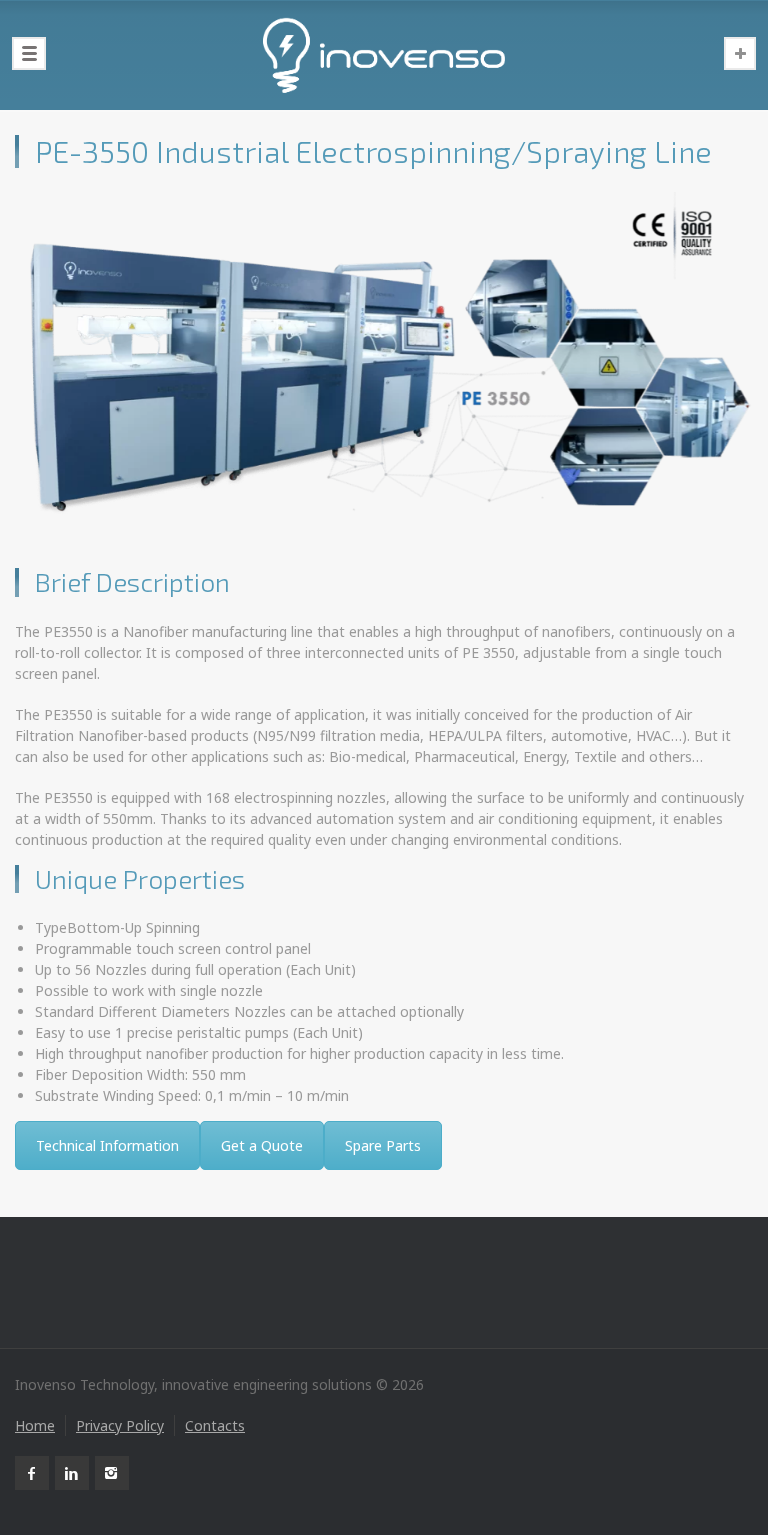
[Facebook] (32, 1473)
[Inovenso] (384, 55)
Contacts (215, 1425)
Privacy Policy (120, 1425)
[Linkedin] (72, 1473)
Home (35, 1425)
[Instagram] (112, 1473)
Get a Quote (262, 1145)
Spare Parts (383, 1145)
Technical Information (107, 1145)
